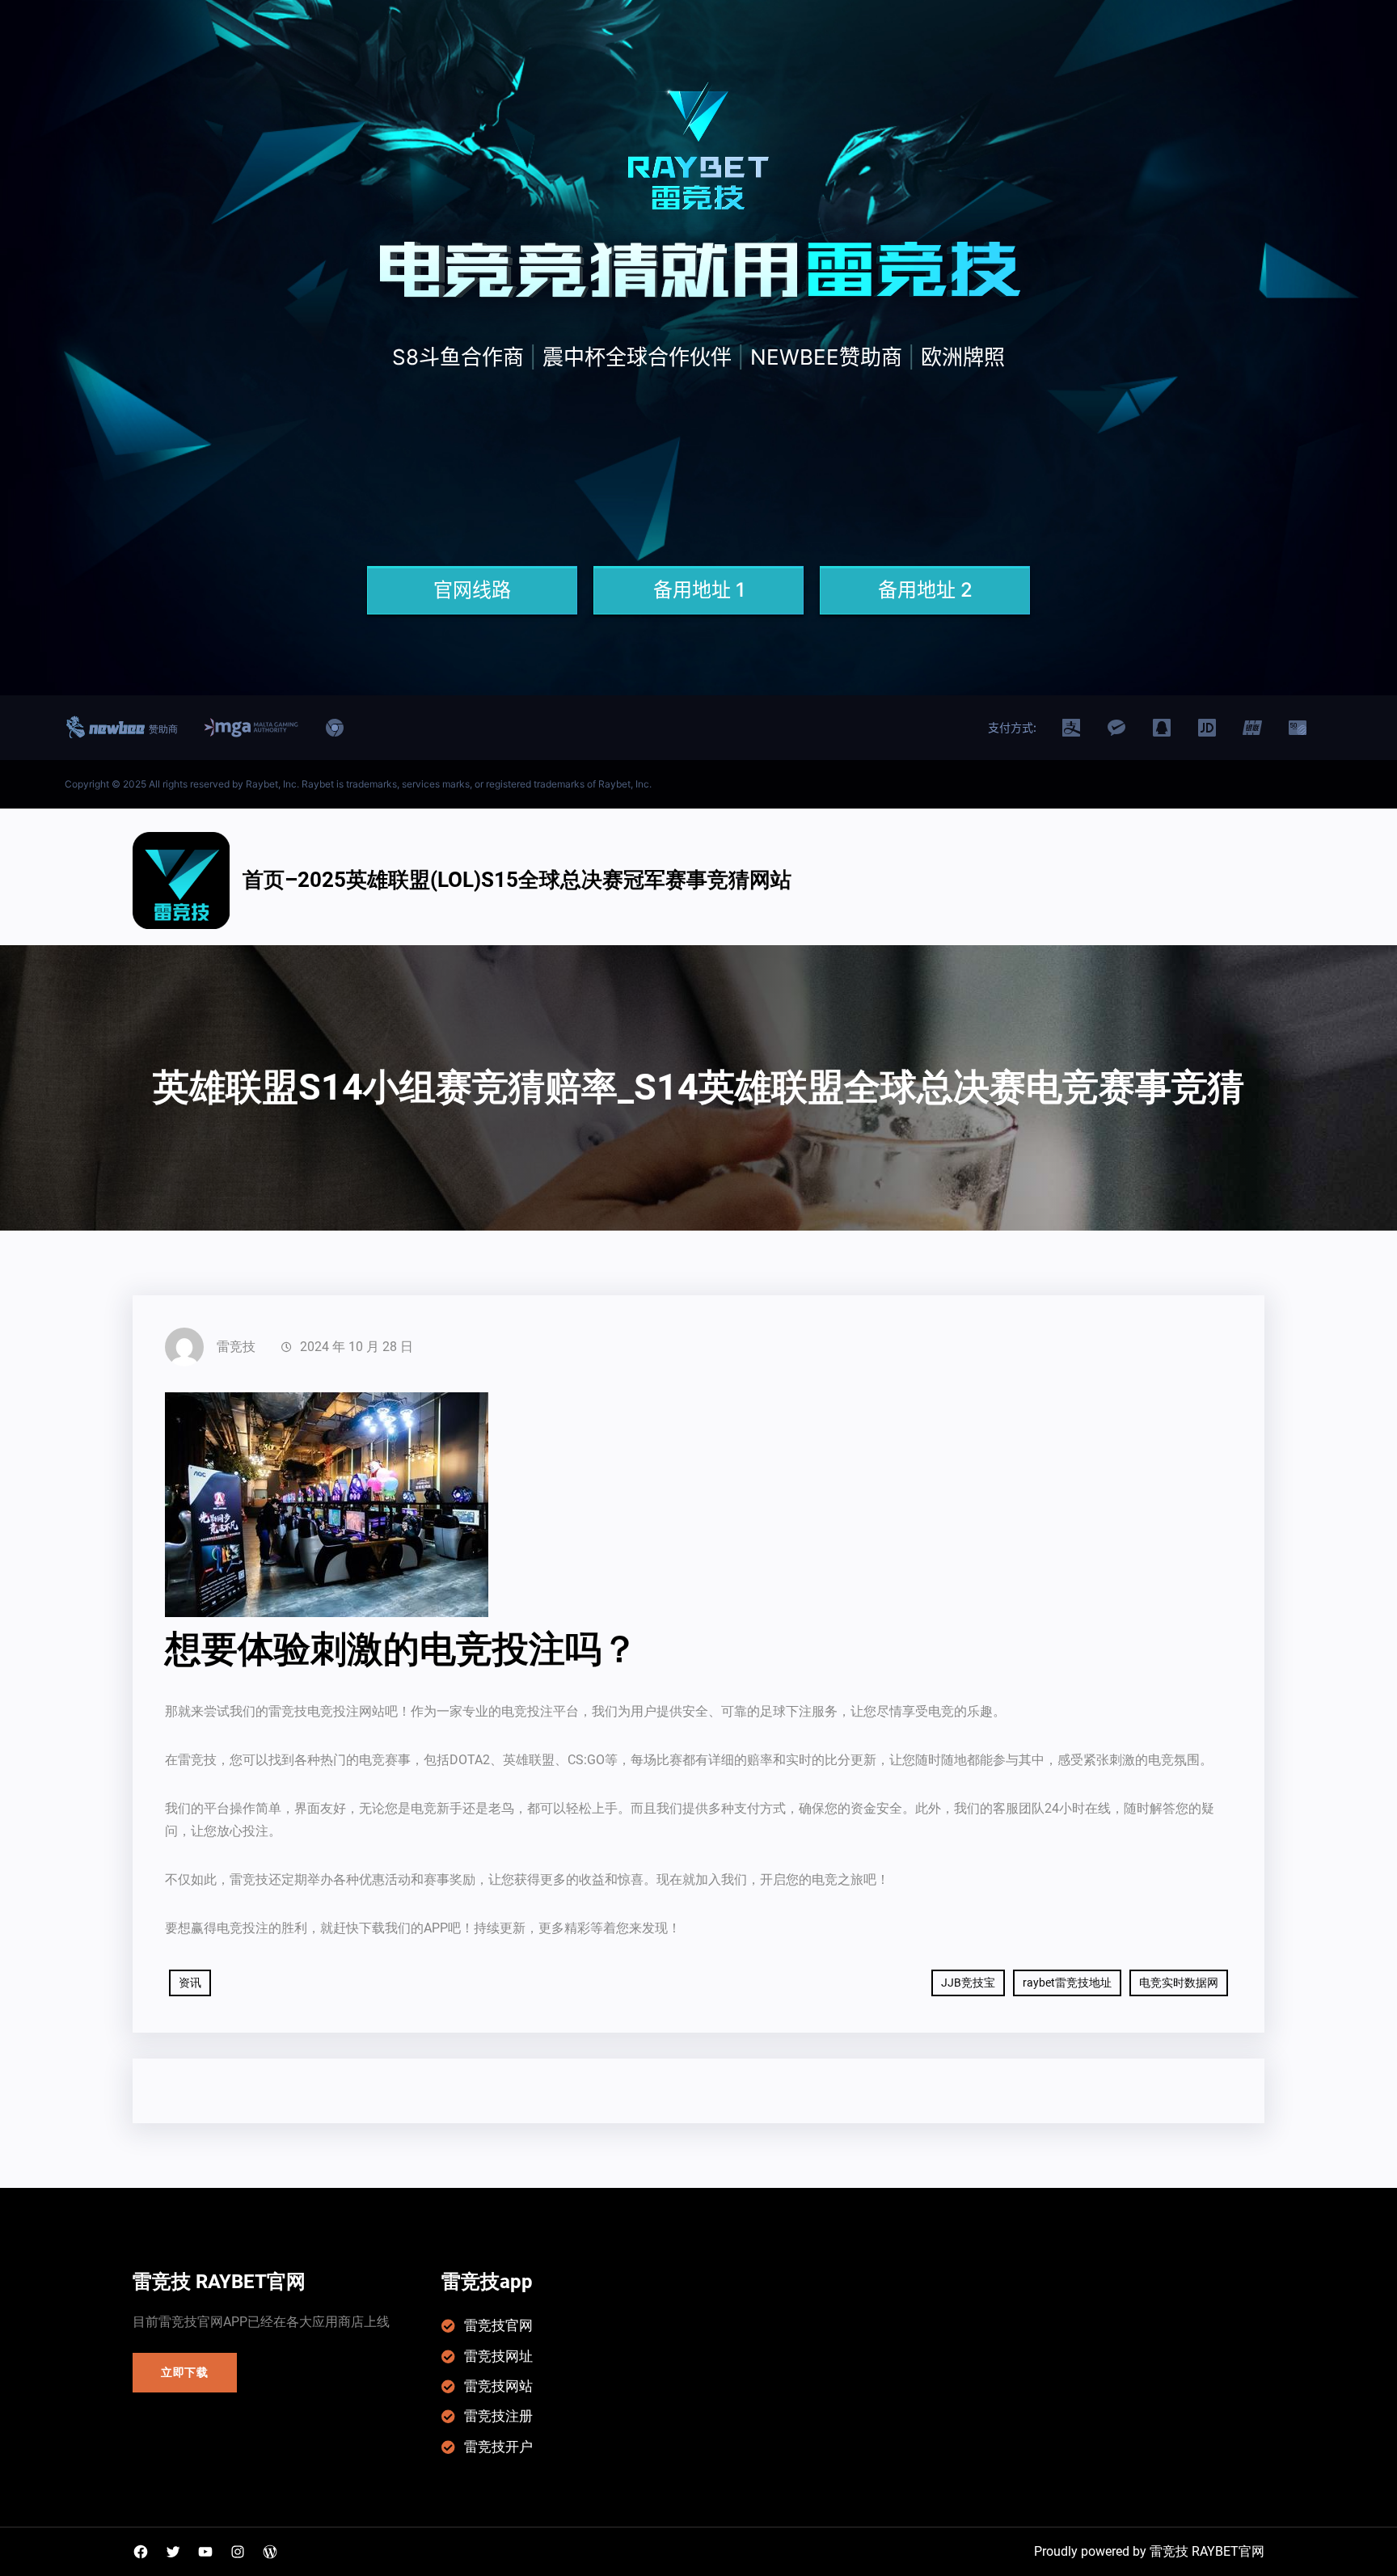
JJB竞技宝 (968, 1983)
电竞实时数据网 (1179, 1983)
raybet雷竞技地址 (1067, 1983)
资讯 (190, 1983)
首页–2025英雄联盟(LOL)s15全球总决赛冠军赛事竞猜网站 (517, 880)
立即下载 (185, 2372)
